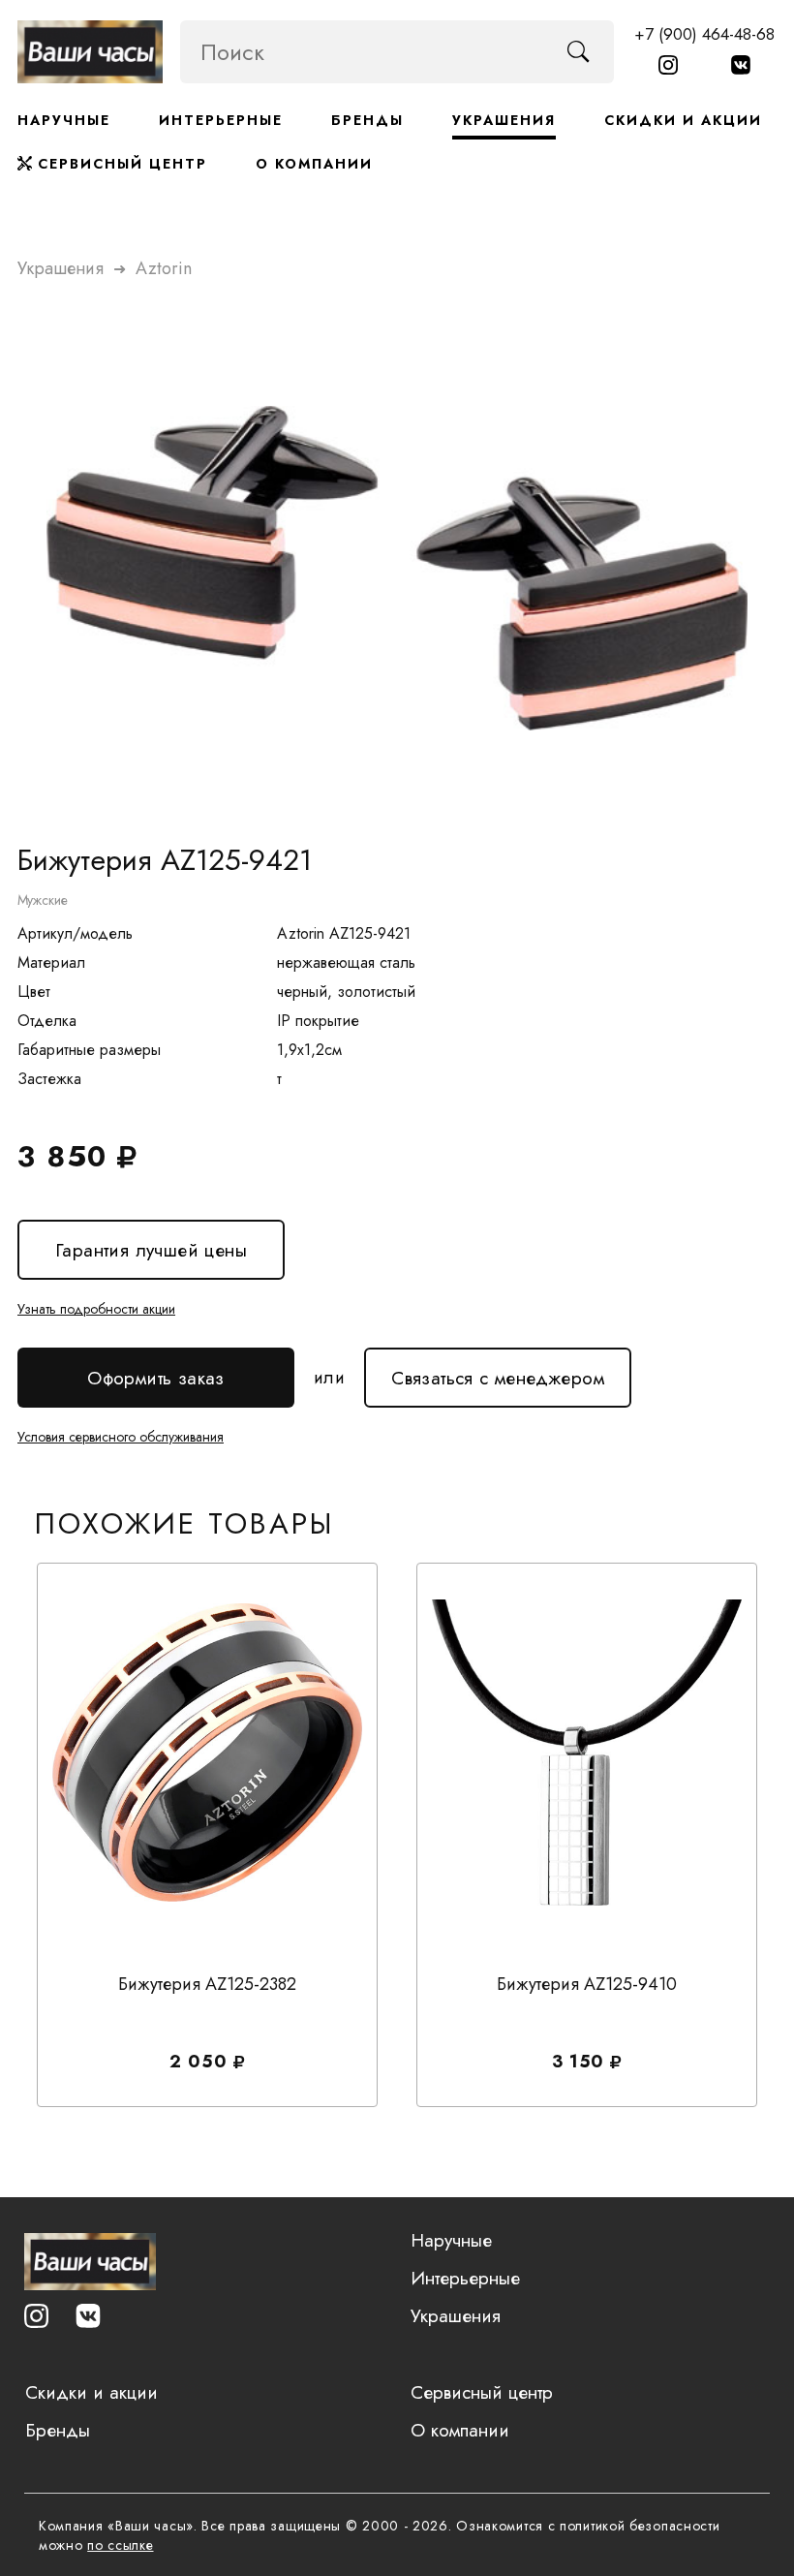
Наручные (64, 120)
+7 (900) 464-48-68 (704, 34)
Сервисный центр (120, 164)
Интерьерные (221, 120)
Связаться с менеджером (498, 1369)
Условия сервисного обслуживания (121, 1437)
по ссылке (120, 2545)
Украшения (504, 120)
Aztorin (164, 268)
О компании (314, 164)
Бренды (367, 120)
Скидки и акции (683, 120)
